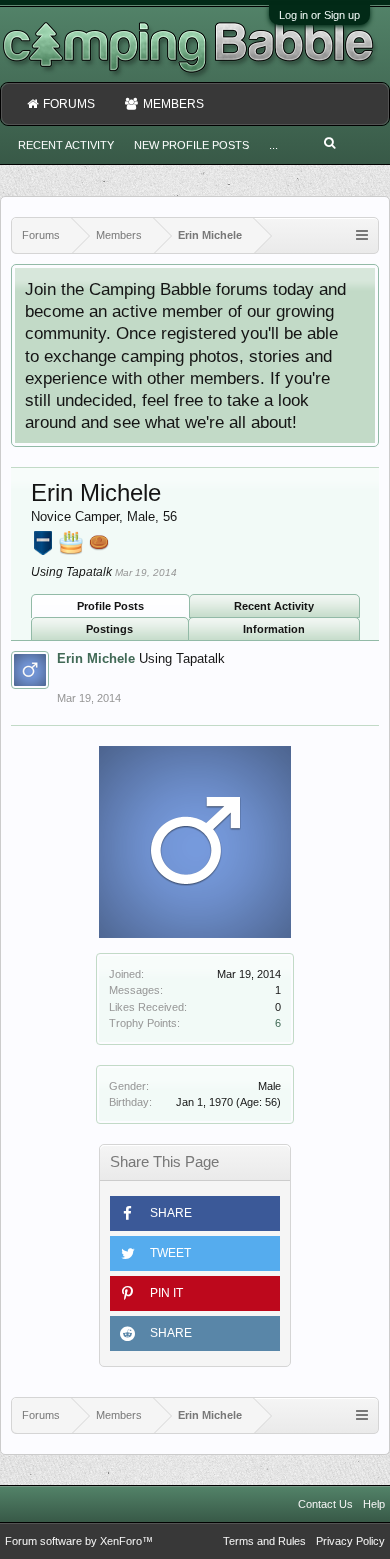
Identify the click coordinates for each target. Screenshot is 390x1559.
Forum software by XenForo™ (79, 1541)
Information (274, 629)
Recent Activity (274, 606)
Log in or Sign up (319, 15)
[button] (195, 1213)
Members (173, 104)
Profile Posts (110, 606)
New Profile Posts (191, 145)
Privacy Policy (350, 1541)
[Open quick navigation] (362, 235)
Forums (69, 104)
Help (374, 1504)
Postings (109, 629)
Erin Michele (96, 658)
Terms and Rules (264, 1541)
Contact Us (325, 1504)
